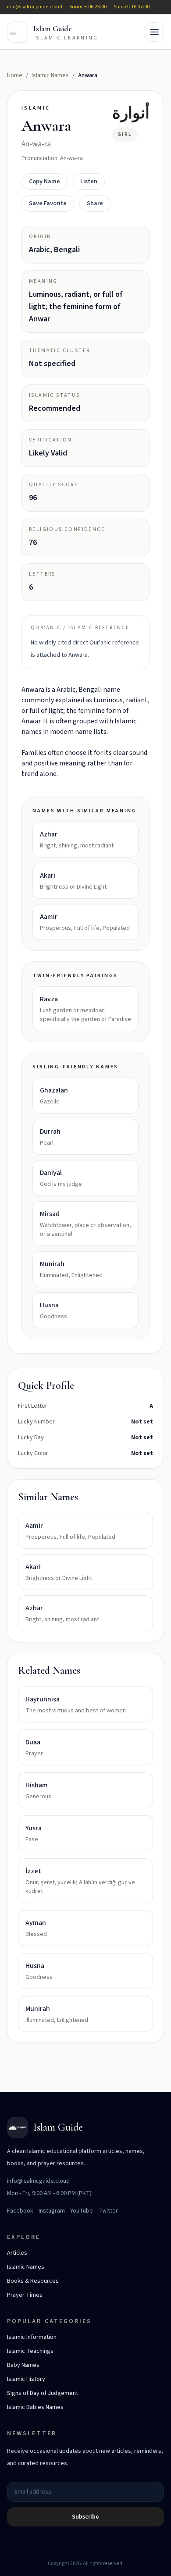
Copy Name (45, 181)
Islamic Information (32, 2337)
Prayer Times (25, 2295)
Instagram (52, 2211)
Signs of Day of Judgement (43, 2393)
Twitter (108, 2211)
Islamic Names (50, 75)
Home (15, 75)
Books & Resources (33, 2281)
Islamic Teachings (30, 2351)
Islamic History (26, 2379)
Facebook (20, 2211)
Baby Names (23, 2365)
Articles (17, 2253)
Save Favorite (48, 203)
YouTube (82, 2211)
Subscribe (85, 2517)
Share (95, 203)
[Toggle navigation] (154, 32)
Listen (89, 181)
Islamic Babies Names (35, 2407)
